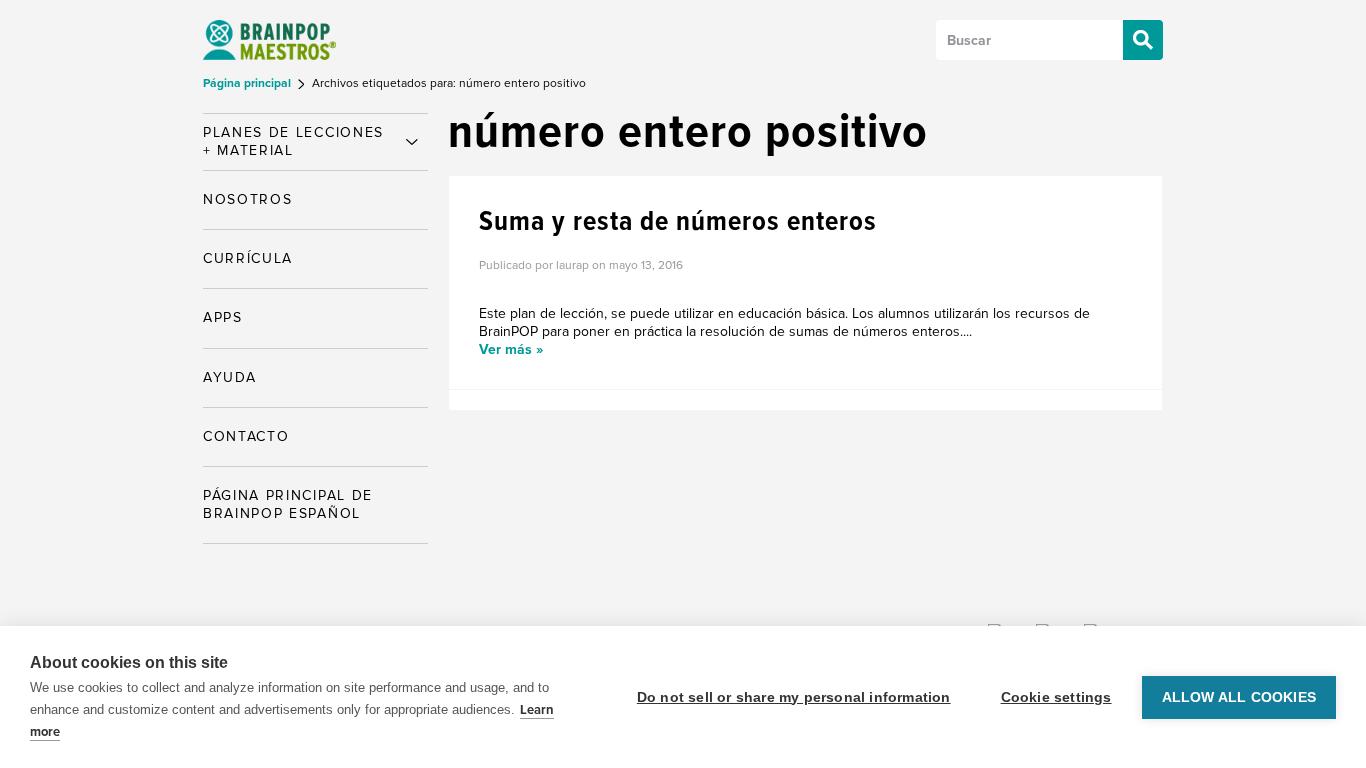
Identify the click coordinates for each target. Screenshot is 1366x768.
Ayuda (229, 377)
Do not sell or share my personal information (794, 697)
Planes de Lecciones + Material (293, 141)
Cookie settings (1056, 697)
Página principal (248, 83)
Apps (223, 317)
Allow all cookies (1239, 697)
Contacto (246, 436)
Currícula (248, 258)
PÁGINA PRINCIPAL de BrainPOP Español (288, 504)
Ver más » (511, 349)
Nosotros (247, 199)
